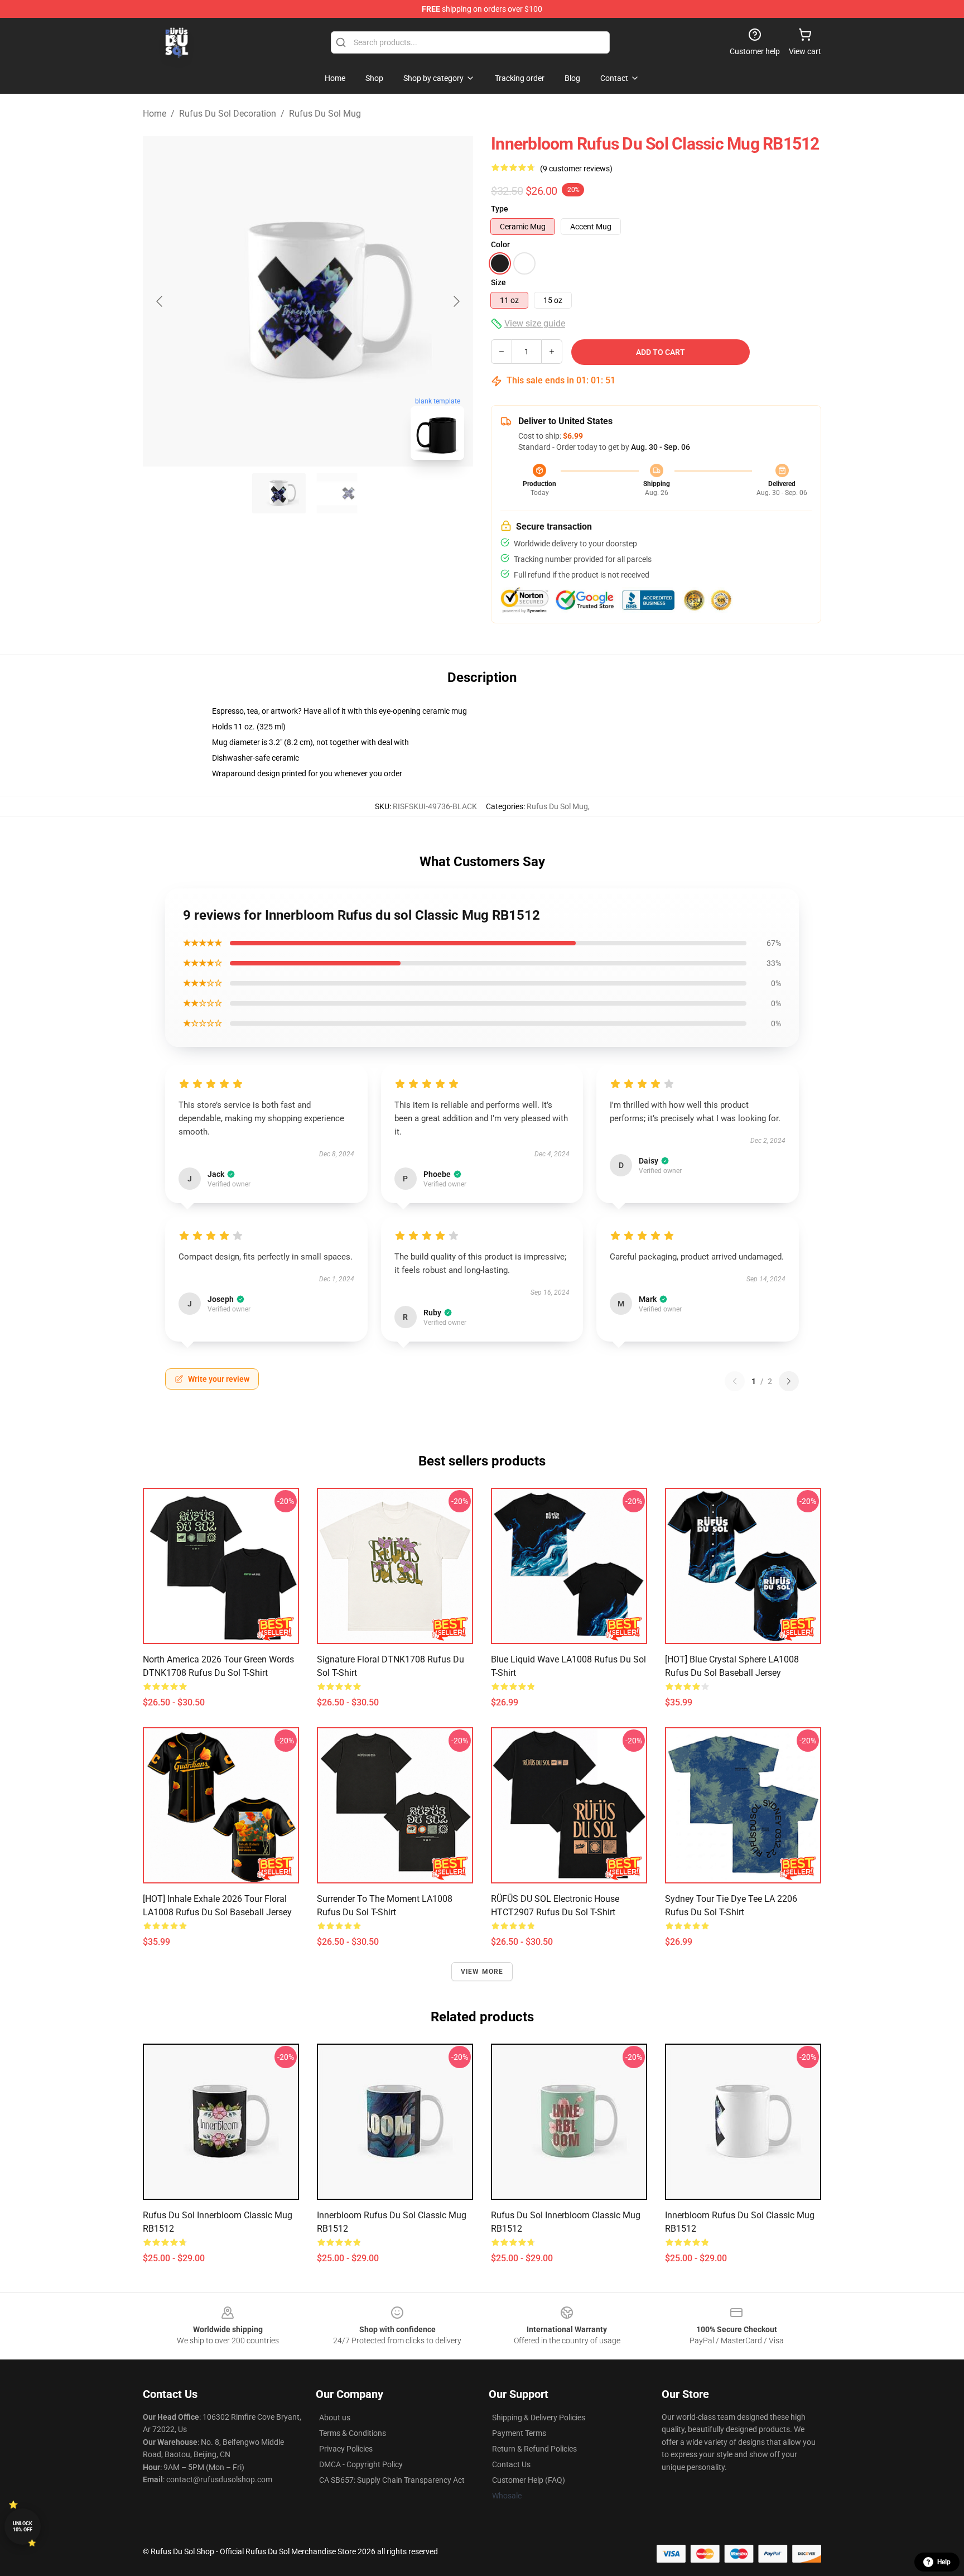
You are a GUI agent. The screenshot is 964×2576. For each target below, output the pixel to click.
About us (335, 2418)
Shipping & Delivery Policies (539, 2418)
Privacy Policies (346, 2449)
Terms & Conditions (353, 2433)
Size (498, 282)
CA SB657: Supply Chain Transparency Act (392, 2480)
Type (500, 209)
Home (155, 114)
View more (482, 1972)
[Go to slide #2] (337, 493)
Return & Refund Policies (534, 2449)
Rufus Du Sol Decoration (228, 114)
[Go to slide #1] (279, 493)
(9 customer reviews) (576, 169)
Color (500, 244)
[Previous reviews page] (735, 1381)
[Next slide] (456, 301)
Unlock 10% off (23, 2527)
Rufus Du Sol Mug (325, 114)
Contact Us (511, 2464)
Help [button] (944, 2562)
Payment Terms (519, 2433)
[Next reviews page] (789, 1381)
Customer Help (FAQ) (529, 2480)
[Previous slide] (160, 301)
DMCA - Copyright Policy (361, 2464)
